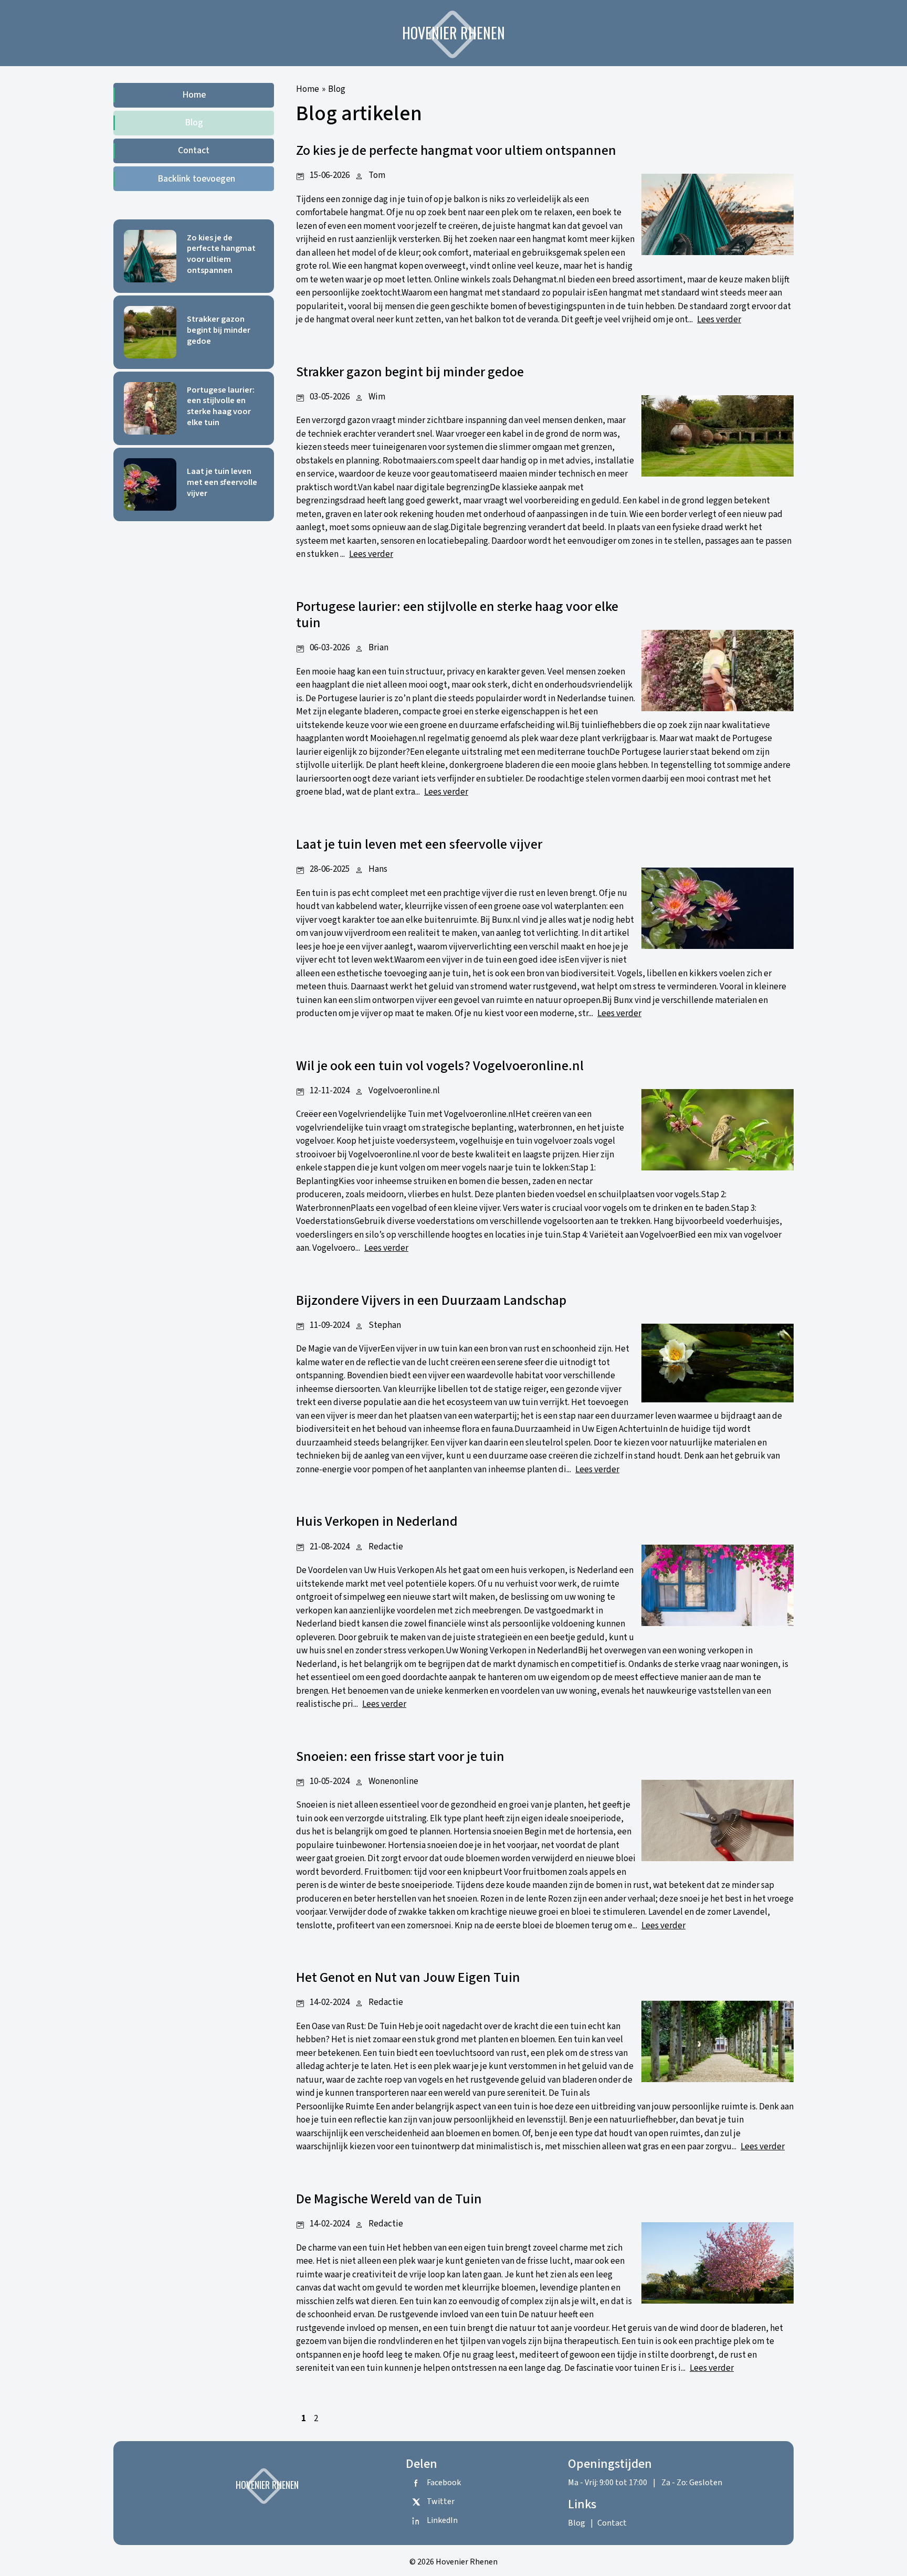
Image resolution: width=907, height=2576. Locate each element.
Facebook (444, 2483)
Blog (194, 123)
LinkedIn (442, 2520)
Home (194, 95)
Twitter (441, 2501)
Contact (194, 150)
